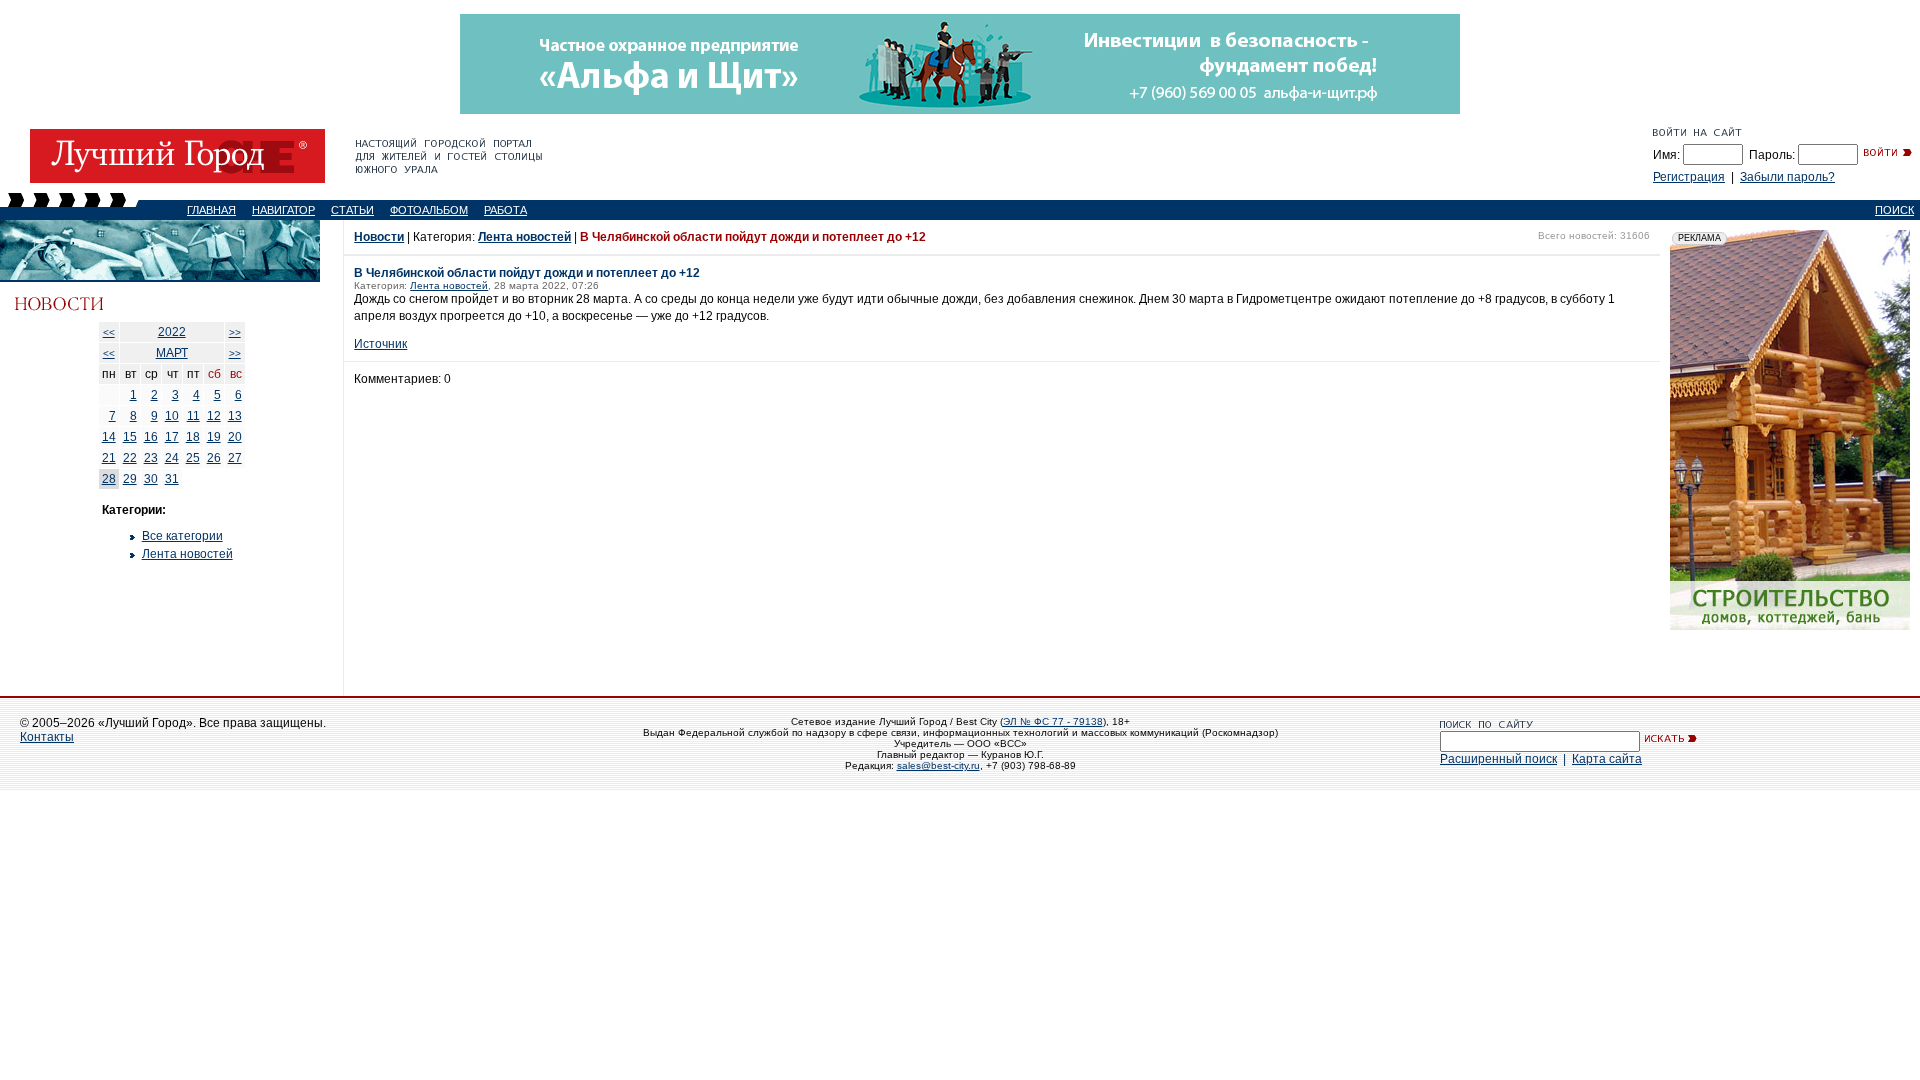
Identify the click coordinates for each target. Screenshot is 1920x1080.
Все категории (182, 536)
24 (172, 458)
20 (235, 437)
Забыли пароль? (1787, 177)
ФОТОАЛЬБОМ (429, 210)
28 (109, 479)
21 (109, 458)
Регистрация (1689, 177)
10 (172, 416)
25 (193, 458)
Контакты (47, 737)
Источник (380, 344)
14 (109, 437)
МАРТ (172, 353)
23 (151, 458)
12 (214, 416)
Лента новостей (187, 554)
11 (193, 416)
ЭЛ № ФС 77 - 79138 (1053, 721)
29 (130, 479)
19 (214, 437)
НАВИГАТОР (283, 210)
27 (235, 458)
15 (130, 437)
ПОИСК (1894, 210)
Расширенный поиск (1498, 759)
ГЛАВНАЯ (211, 210)
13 (235, 416)
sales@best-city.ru (938, 765)
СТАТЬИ (352, 210)
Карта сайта (1607, 759)
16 (151, 437)
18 (193, 437)
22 (130, 458)
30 (151, 479)
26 (214, 458)
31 (172, 479)
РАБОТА (505, 210)
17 (172, 437)
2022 (172, 332)
